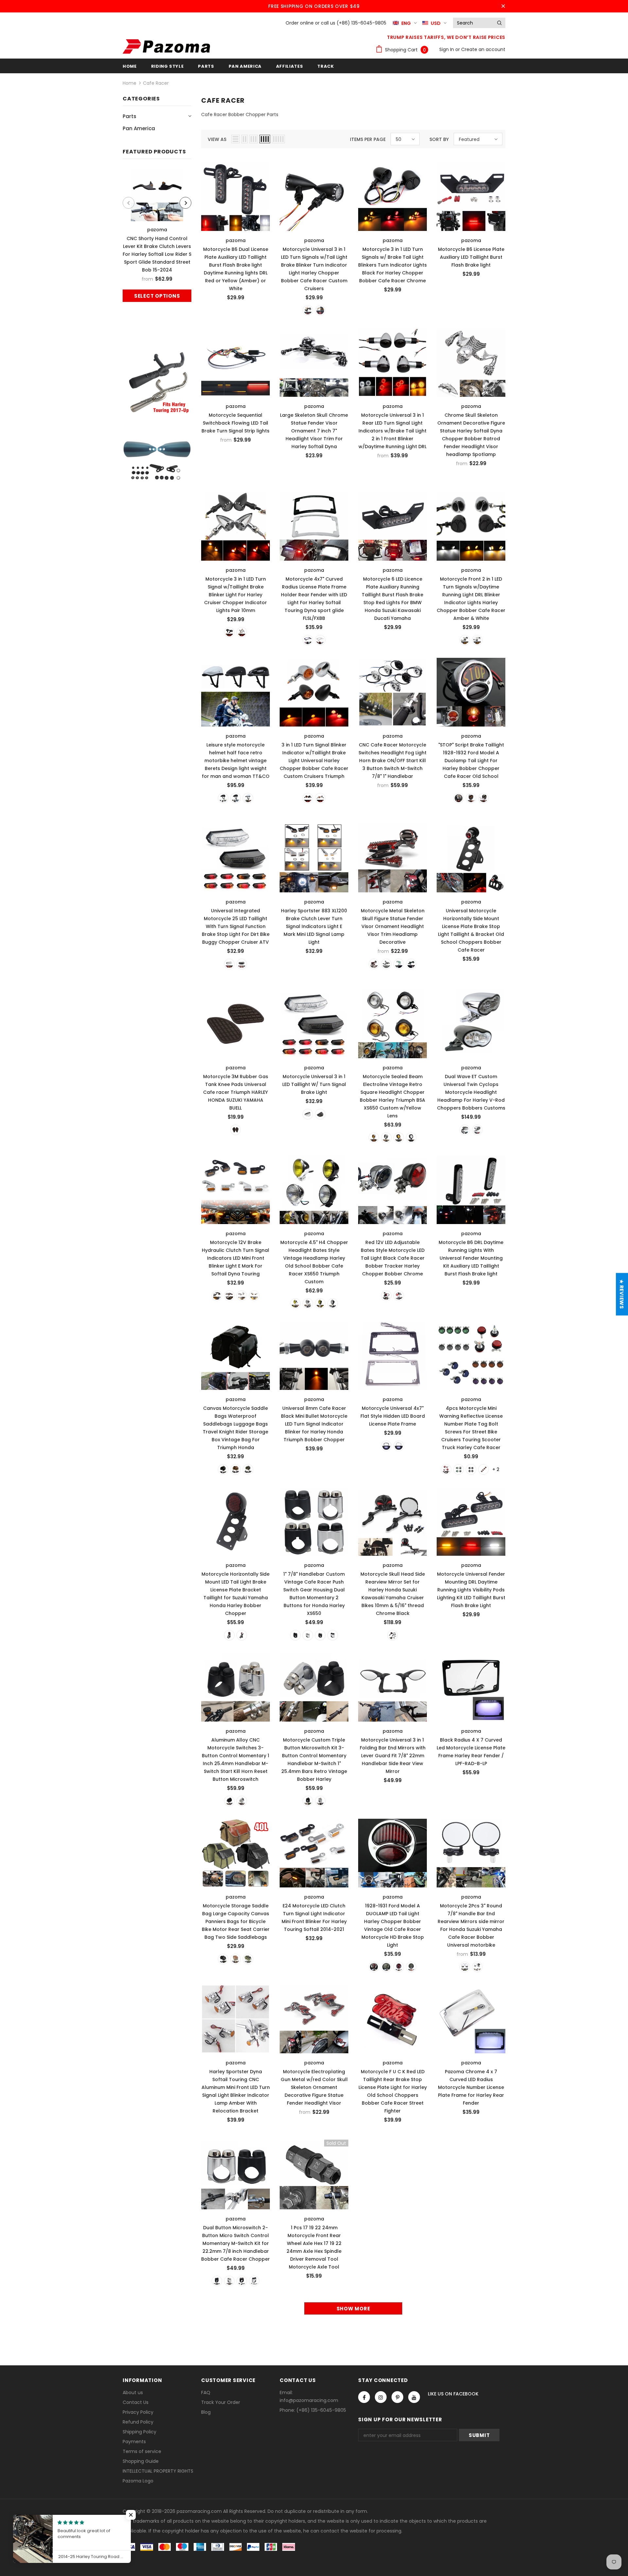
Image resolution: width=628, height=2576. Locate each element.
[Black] (308, 310)
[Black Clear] (411, 1138)
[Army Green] (248, 1469)
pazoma (157, 230)
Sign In (447, 49)
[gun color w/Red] (374, 964)
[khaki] (235, 1469)
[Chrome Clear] (308, 1304)
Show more (353, 2309)
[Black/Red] (399, 1967)
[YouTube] (414, 2397)
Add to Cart (471, 195)
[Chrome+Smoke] (242, 1296)
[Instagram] (381, 2397)
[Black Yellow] (399, 1138)
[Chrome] (320, 310)
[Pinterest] (397, 2397)
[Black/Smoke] (411, 1967)
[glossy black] (223, 798)
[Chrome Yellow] (295, 1304)
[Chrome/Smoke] (386, 1967)
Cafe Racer (156, 83)
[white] (248, 798)
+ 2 (496, 1469)
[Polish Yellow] (374, 1138)
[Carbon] (477, 1967)
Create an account (483, 49)
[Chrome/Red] (374, 1967)
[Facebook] (364, 2397)
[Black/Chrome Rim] (483, 798)
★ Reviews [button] (622, 1294)
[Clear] (229, 964)
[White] (471, 1469)
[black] (229, 632)
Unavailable (314, 2173)
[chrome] (242, 632)
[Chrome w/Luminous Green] (399, 964)
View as (217, 139)
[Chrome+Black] (333, 1635)
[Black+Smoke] (217, 1296)
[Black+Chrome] (320, 1635)
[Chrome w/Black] (386, 964)
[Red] (446, 1469)
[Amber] (483, 1469)
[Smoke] (242, 964)
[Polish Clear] (386, 1138)
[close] (503, 6)
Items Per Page (368, 139)
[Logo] (166, 46)
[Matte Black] (235, 798)
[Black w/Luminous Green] (411, 964)
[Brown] (235, 1130)
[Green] (459, 1469)
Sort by (439, 139)
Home (130, 83)
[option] (157, 235)
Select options (157, 296)
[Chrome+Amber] (254, 1296)
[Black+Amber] (229, 1296)
